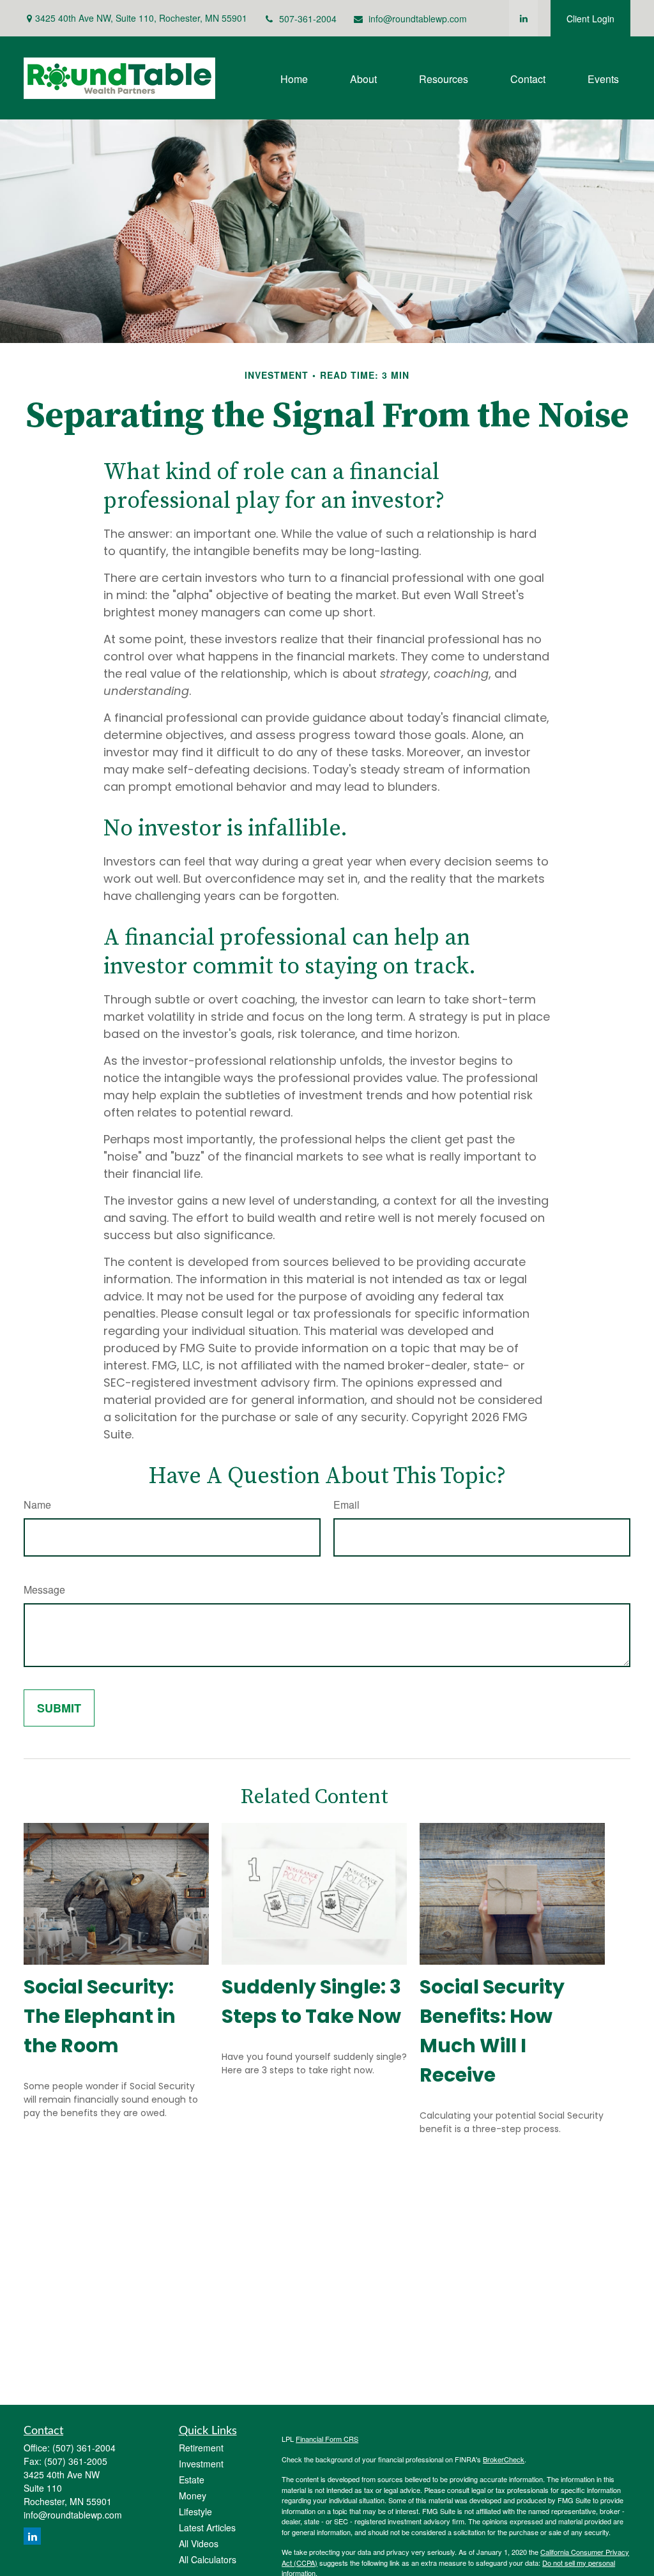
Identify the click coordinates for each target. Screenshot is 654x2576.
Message (44, 1589)
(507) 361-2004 (84, 2448)
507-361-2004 (308, 19)
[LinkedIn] (523, 18)
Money (193, 2496)
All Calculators (208, 2559)
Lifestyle (195, 2511)
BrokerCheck (504, 2459)
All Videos (199, 2543)
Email (346, 1505)
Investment (201, 2464)
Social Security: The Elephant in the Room (100, 2016)
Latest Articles (207, 2527)
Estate (192, 2480)
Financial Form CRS (327, 2439)
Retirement (201, 2448)
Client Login (590, 19)
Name (37, 1505)
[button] (294, 78)
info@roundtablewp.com (418, 19)
